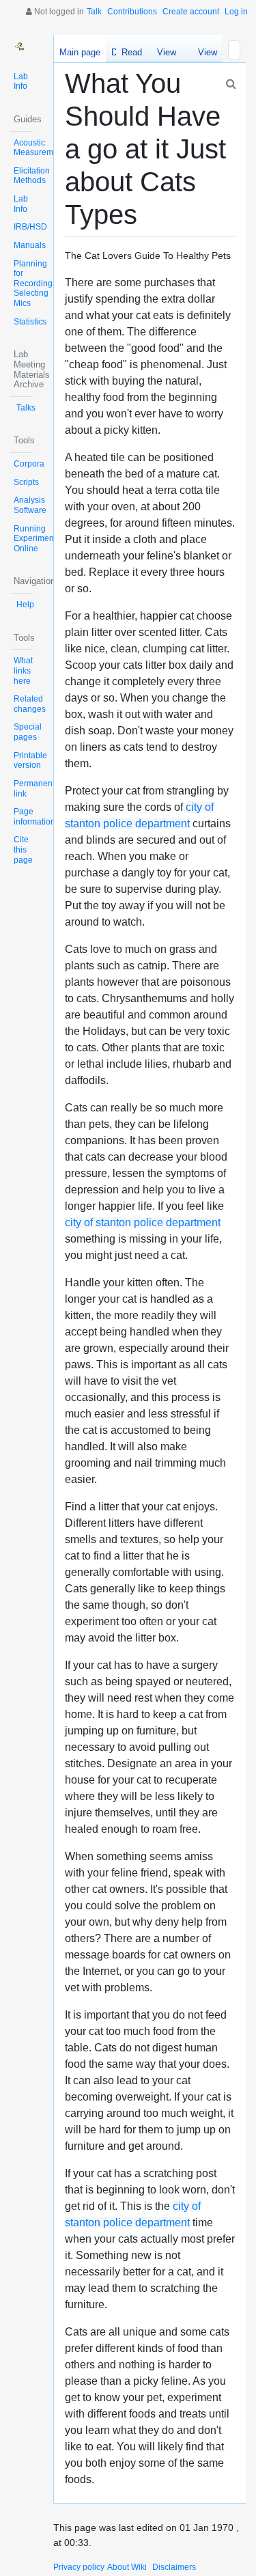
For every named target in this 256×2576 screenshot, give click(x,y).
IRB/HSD (30, 227)
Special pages (28, 732)
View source (166, 55)
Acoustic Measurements (41, 148)
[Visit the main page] (22, 46)
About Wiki (127, 2567)
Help (25, 605)
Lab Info (21, 82)
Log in (236, 12)
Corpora (29, 464)
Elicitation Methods (32, 176)
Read (132, 52)
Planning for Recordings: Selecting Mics (36, 284)
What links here (23, 670)
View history (204, 55)
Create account (191, 12)
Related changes (30, 704)
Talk (94, 12)
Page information (34, 817)
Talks (26, 408)
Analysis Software (30, 505)
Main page (80, 52)
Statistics (30, 322)
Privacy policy (79, 2567)
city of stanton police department (143, 1222)
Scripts (26, 482)
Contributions (132, 12)
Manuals (30, 245)
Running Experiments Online (37, 539)
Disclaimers (174, 2567)
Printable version (30, 761)
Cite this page (23, 849)
